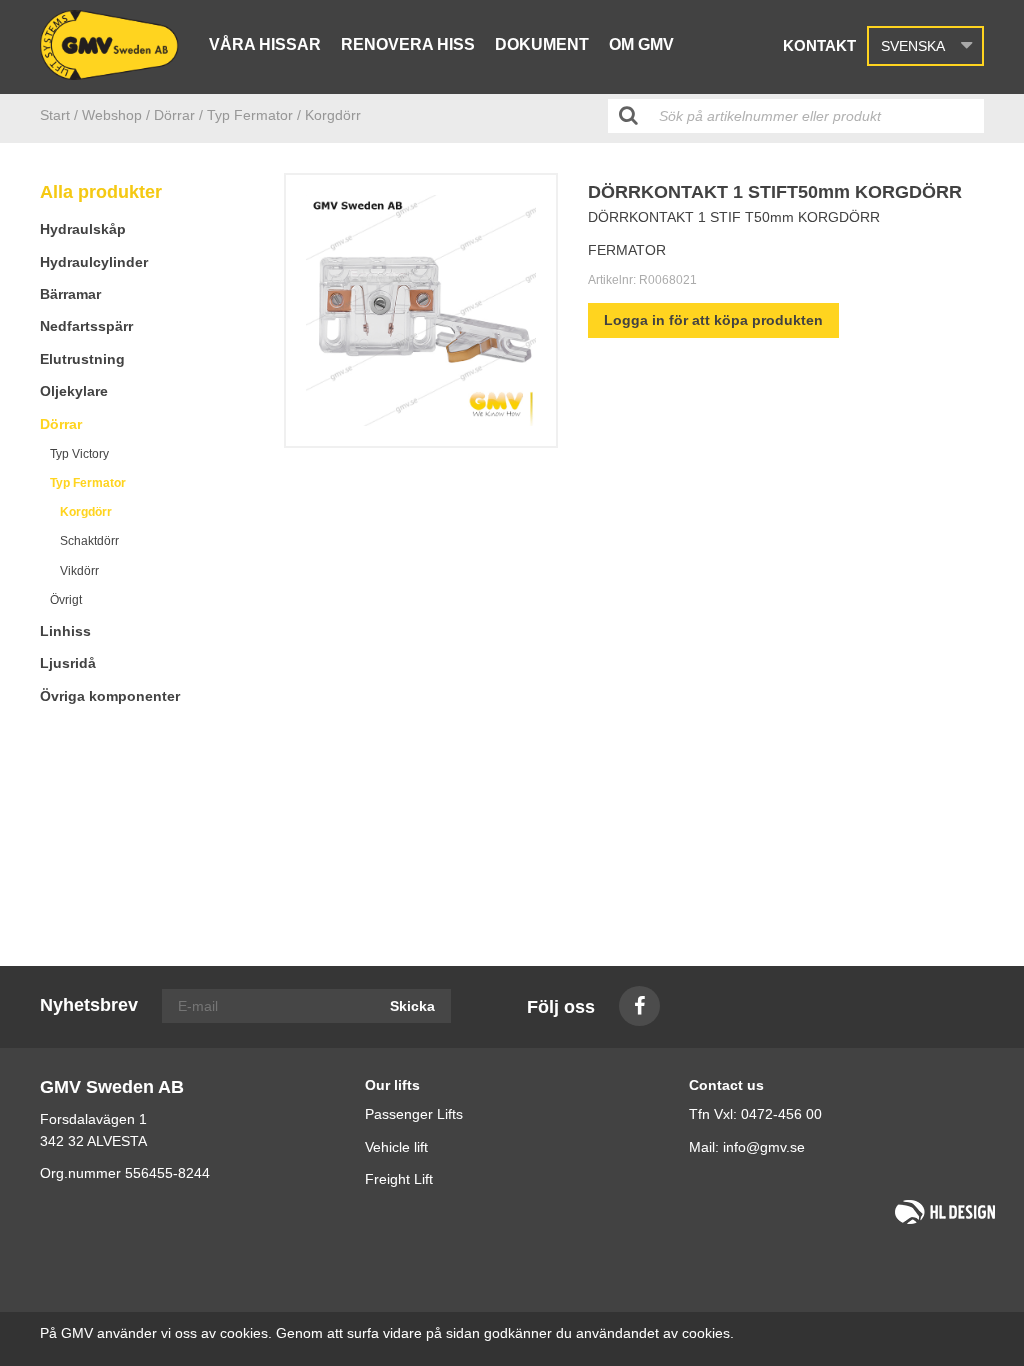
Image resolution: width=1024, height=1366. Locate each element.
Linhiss (65, 631)
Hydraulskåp (83, 229)
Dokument (542, 44)
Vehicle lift (396, 1147)
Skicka (412, 1006)
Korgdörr (86, 512)
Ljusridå (68, 663)
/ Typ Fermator (246, 115)
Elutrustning (82, 359)
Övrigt (66, 600)
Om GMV (641, 44)
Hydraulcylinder (94, 262)
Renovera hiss (408, 44)
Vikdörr (79, 571)
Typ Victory (79, 454)
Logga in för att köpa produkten (713, 320)
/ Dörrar (170, 115)
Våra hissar (265, 44)
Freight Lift (399, 1179)
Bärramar (70, 294)
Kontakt (819, 45)
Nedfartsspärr (86, 326)
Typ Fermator (88, 483)
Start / (59, 115)
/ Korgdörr (329, 115)
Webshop (112, 115)
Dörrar (61, 424)
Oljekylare (74, 391)
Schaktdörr (89, 541)
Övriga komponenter (110, 696)
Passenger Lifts (414, 1114)
